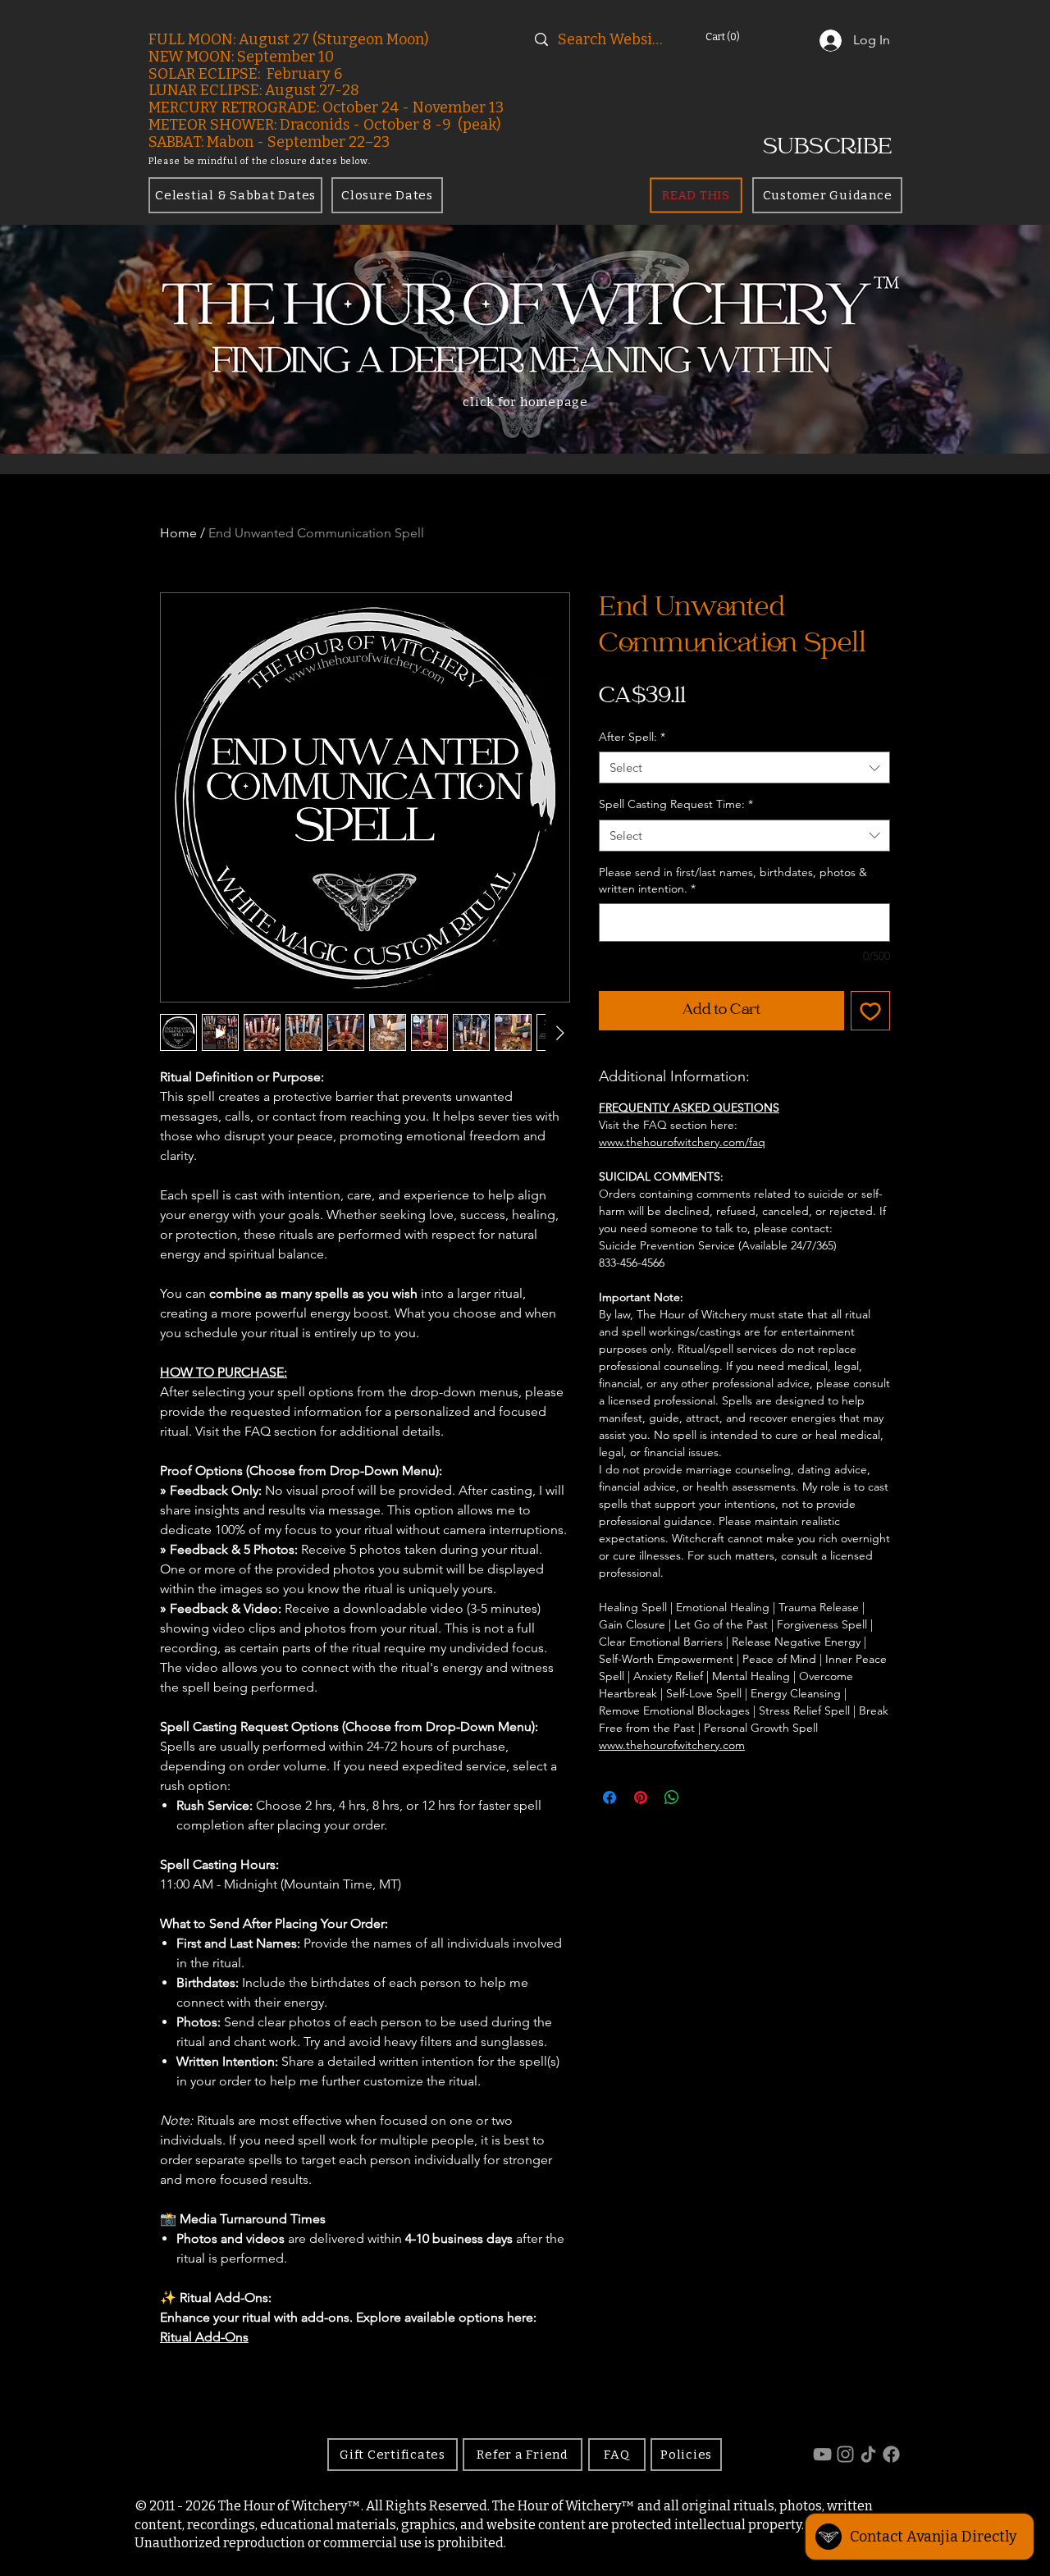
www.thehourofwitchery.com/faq (682, 1142)
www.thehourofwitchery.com (672, 1745)
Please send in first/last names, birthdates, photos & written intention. (733, 880)
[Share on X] (703, 1797)
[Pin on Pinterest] (641, 1797)
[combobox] (744, 767)
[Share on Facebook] (609, 1797)
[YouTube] (822, 2454)
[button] (745, 37)
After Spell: (632, 737)
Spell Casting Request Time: (676, 804)
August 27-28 (312, 90)
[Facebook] (891, 2454)
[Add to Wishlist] (870, 1011)
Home (178, 533)
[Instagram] (845, 2454)
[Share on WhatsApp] (672, 1797)
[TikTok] (868, 2454)
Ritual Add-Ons (204, 2337)
